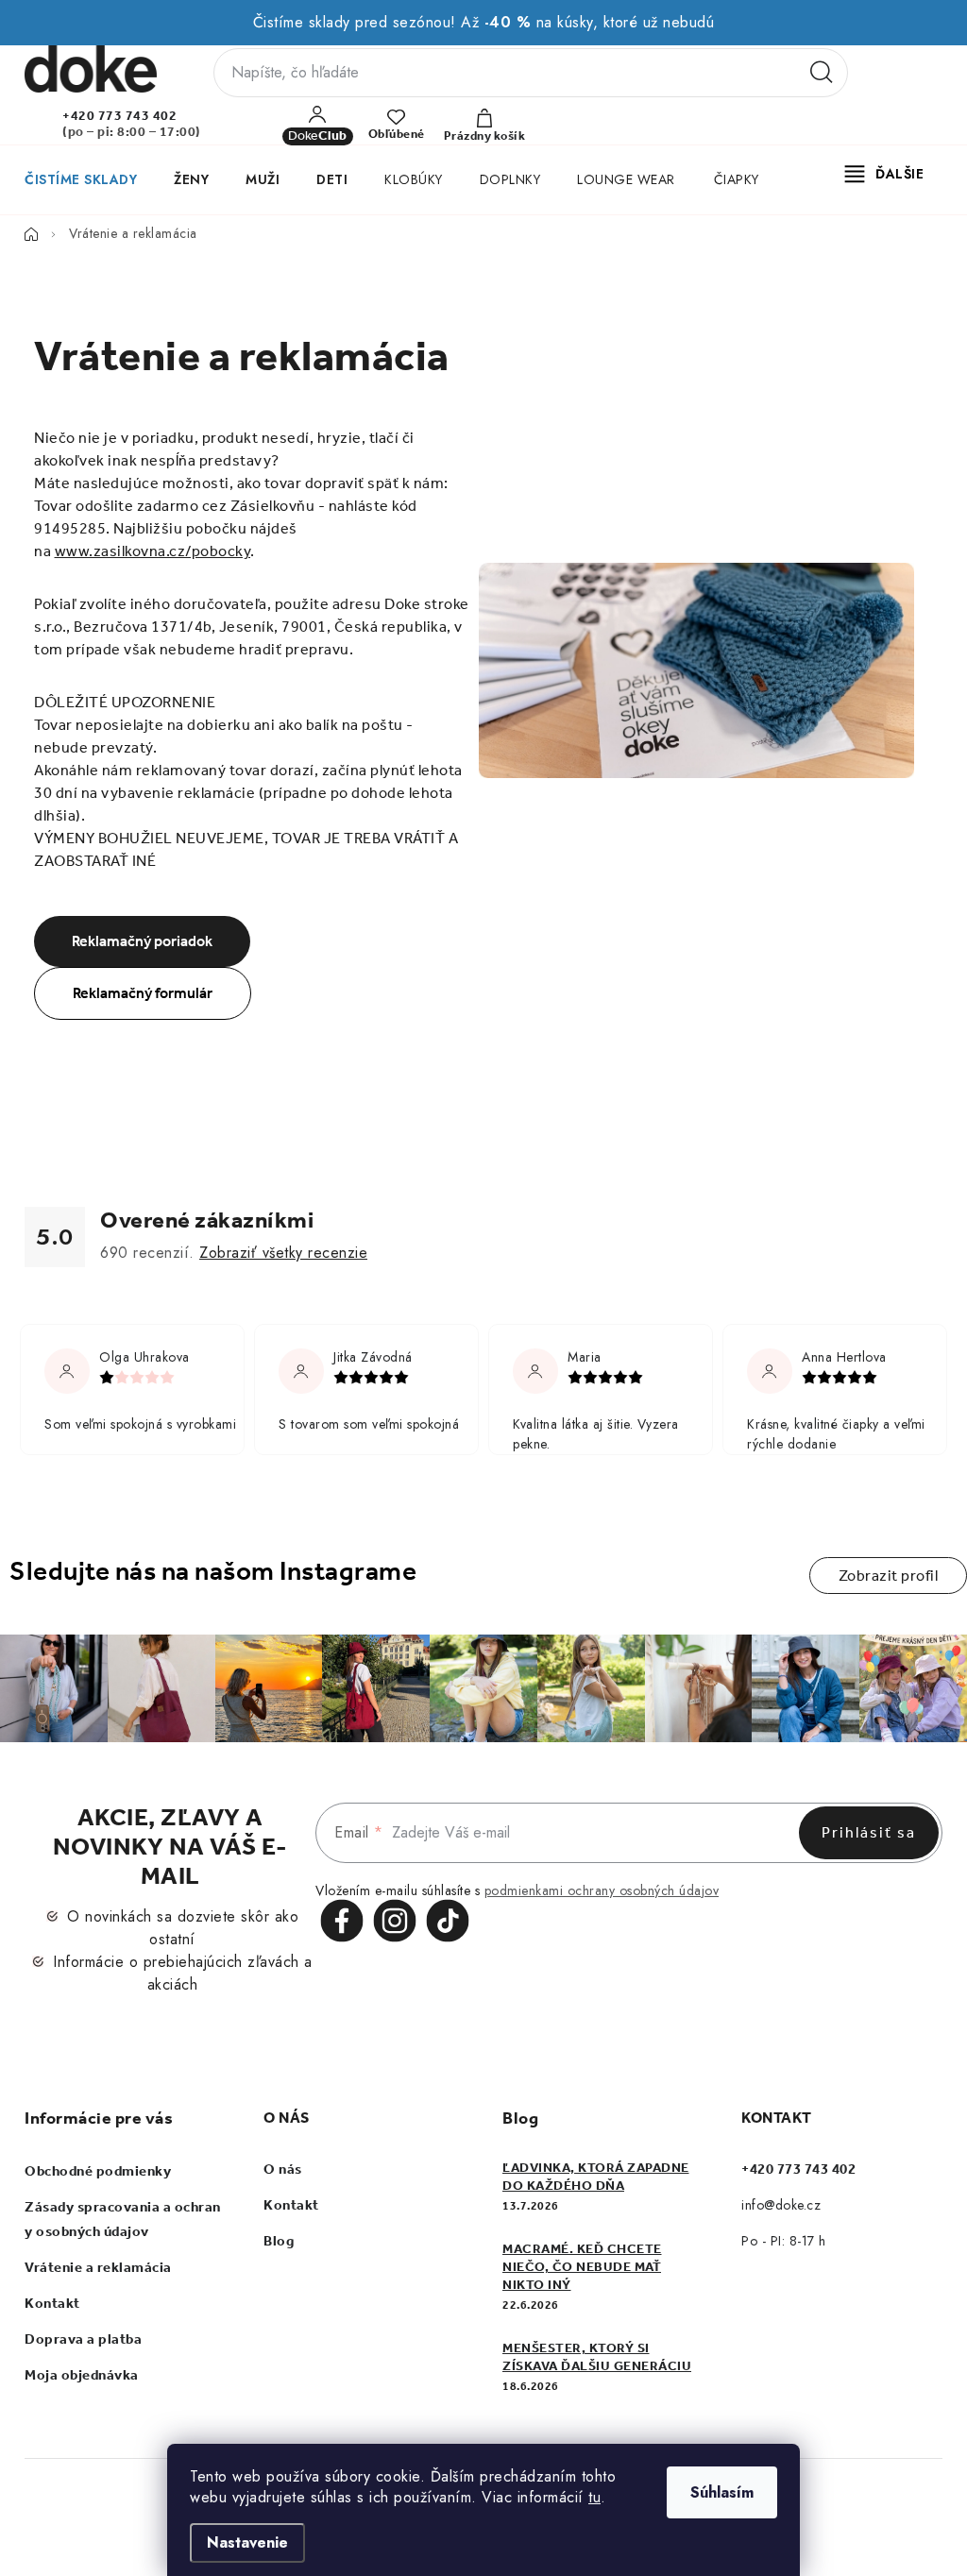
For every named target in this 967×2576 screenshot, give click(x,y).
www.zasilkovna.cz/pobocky (153, 551)
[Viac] (885, 174)
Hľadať (822, 73)
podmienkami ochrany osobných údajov (602, 1890)
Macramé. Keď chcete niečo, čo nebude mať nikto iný (582, 2267)
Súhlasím (722, 2492)
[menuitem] (80, 179)
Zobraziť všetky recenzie (283, 1253)
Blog (279, 2241)
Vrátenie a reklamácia (98, 2267)
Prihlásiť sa (869, 1832)
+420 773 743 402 (119, 116)
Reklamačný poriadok (142, 941)
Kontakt (52, 2303)
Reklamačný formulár (143, 993)
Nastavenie (247, 2542)
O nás (283, 2169)
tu (594, 2497)
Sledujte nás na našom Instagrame (213, 1571)
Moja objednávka (82, 2375)
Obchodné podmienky (98, 2171)
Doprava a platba (83, 2339)
